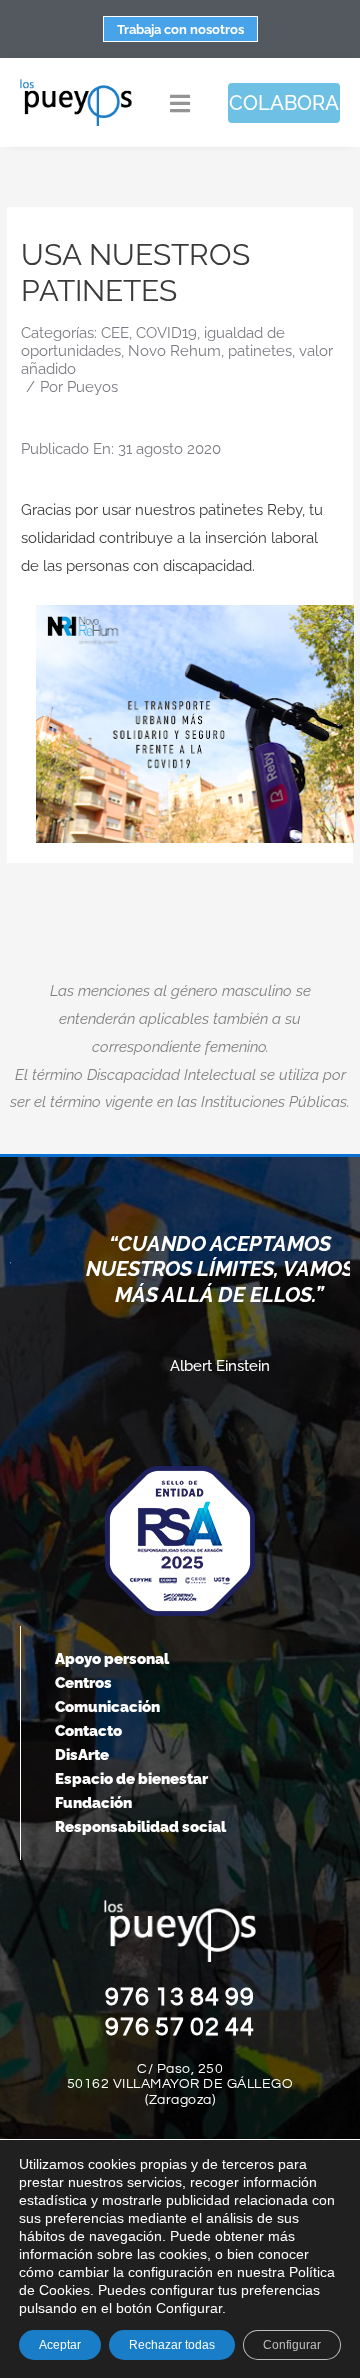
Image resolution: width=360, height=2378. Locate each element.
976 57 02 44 (180, 2027)
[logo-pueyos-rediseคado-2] (76, 85)
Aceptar (60, 2345)
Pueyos (92, 387)
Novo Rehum (174, 351)
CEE (115, 333)
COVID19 (166, 333)
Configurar (292, 2345)
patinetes (260, 351)
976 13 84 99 (180, 1997)
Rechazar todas (172, 2345)
